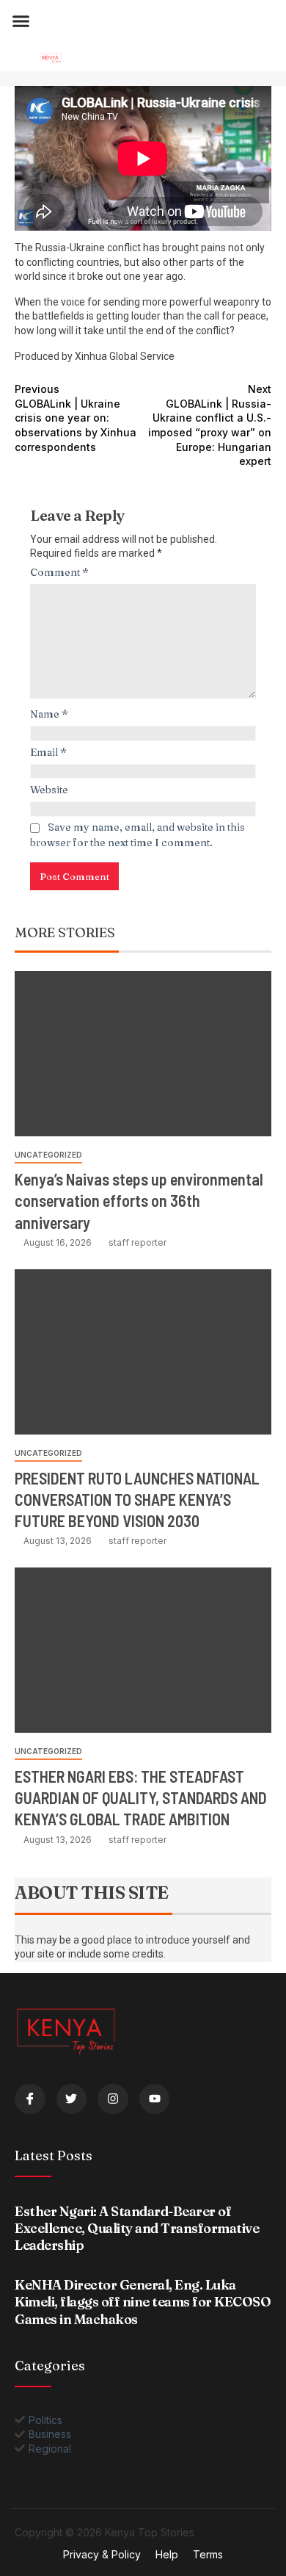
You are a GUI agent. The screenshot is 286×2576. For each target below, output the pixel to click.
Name (49, 714)
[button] (21, 21)
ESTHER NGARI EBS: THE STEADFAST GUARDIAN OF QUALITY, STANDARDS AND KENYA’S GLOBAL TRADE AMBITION (141, 1798)
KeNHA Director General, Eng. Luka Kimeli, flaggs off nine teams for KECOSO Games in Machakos (143, 2302)
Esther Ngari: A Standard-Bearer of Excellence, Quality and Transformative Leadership (137, 2229)
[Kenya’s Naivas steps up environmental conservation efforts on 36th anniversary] (143, 1054)
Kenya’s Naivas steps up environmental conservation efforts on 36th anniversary (139, 1201)
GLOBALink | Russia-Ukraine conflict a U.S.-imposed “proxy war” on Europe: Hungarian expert (210, 425)
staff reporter (137, 1242)
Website (49, 790)
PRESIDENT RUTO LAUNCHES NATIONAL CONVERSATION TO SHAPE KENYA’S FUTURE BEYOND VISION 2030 (137, 1500)
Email (48, 752)
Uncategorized (48, 1155)
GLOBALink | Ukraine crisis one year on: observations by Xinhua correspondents (76, 418)
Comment (59, 572)
